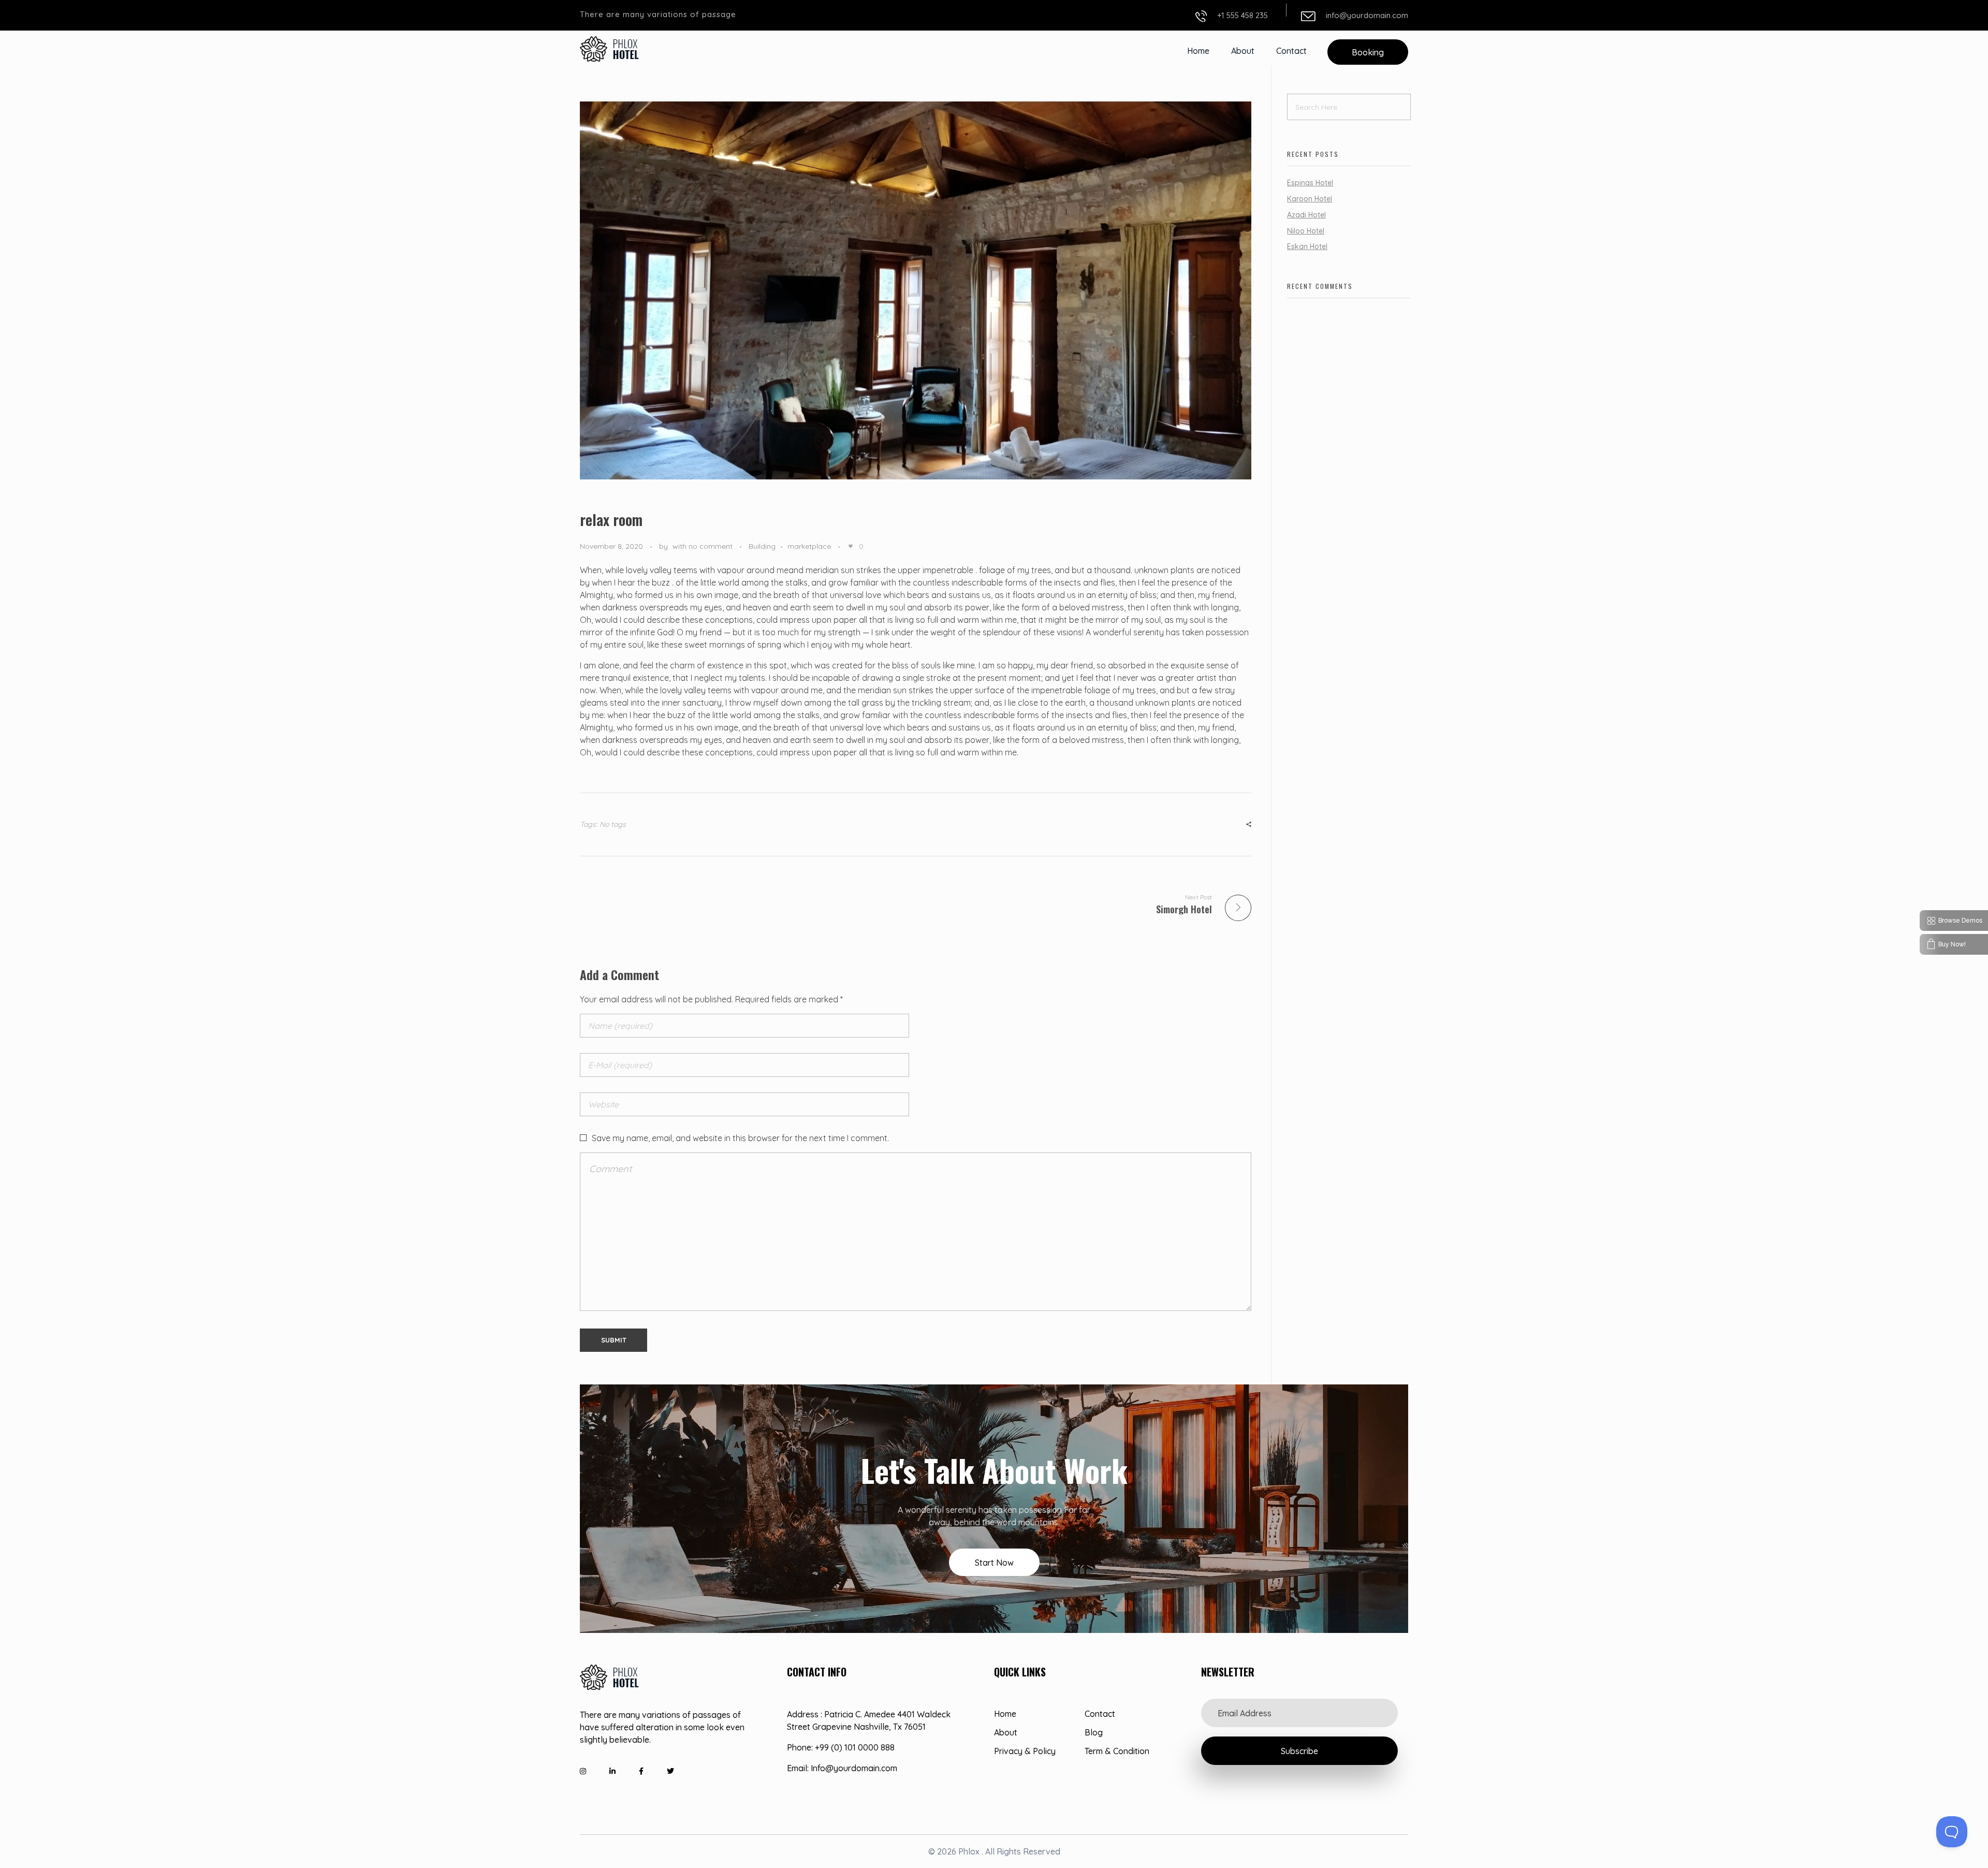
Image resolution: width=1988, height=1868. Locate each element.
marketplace (809, 546)
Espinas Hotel (1310, 183)
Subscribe (1299, 1751)
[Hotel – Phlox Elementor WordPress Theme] (610, 49)
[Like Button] (851, 546)
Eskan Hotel (1307, 246)
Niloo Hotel (1306, 231)
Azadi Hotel (1306, 215)
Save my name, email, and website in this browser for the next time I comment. (740, 1138)
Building (762, 546)
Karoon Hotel (1310, 199)
